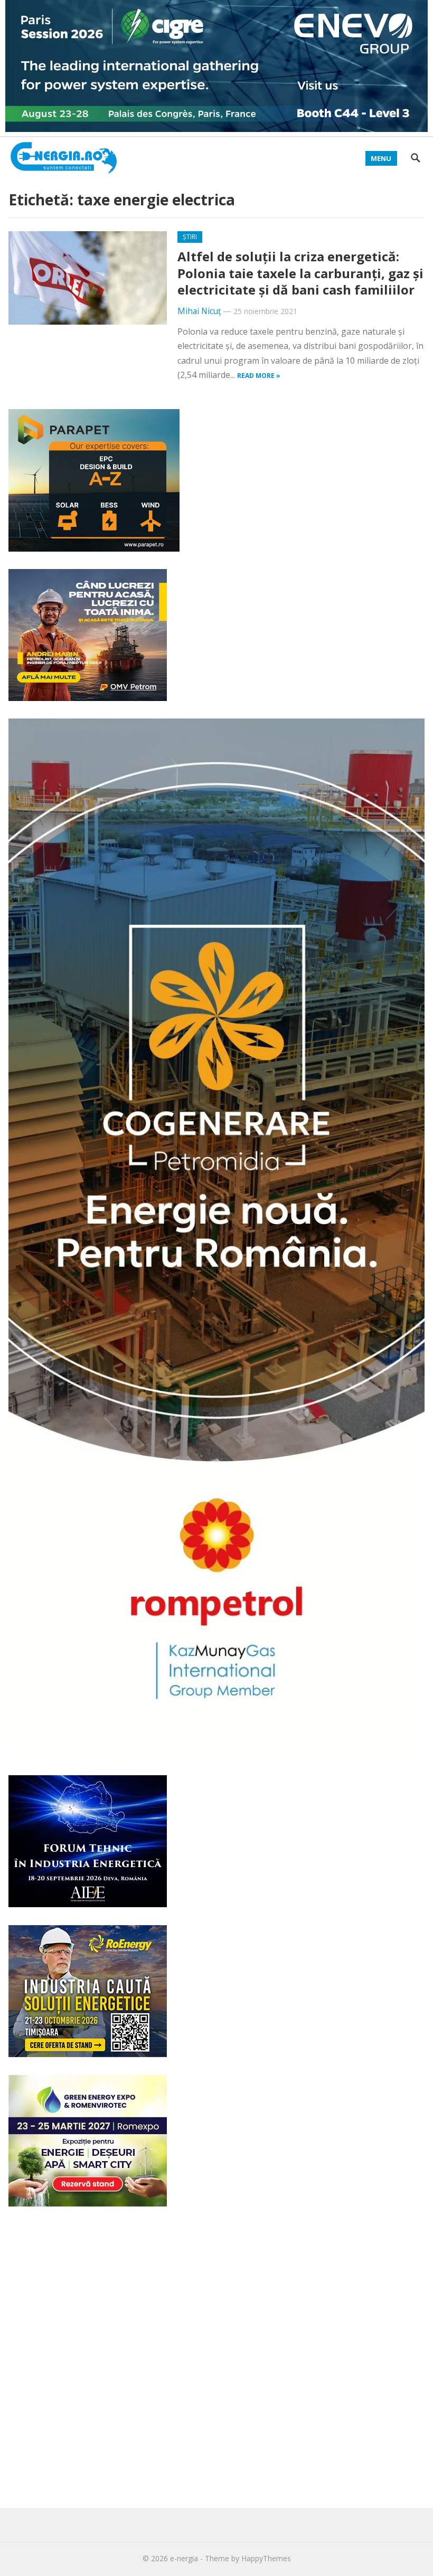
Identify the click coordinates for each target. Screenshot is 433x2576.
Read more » (259, 376)
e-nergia (184, 2558)
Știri (190, 237)
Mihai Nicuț (199, 311)
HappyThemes (266, 2558)
